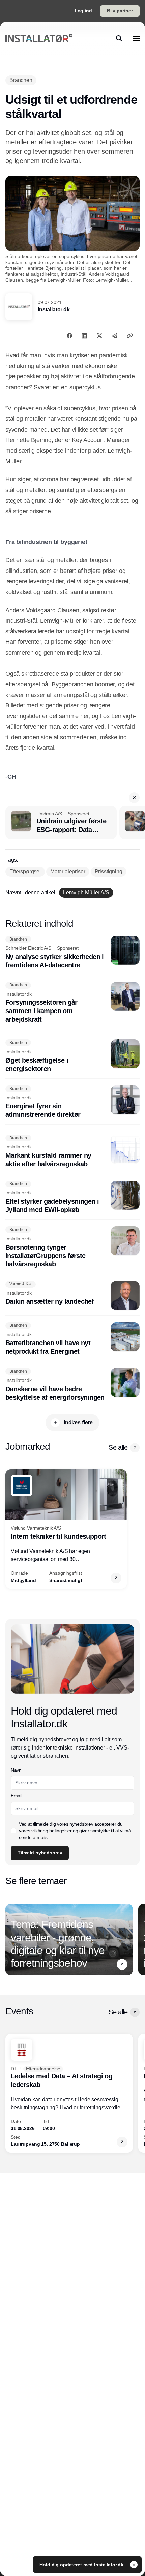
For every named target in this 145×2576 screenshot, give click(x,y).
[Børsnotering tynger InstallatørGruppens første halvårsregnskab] (72, 1247)
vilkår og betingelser (52, 1831)
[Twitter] (99, 336)
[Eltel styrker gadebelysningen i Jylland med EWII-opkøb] (72, 1198)
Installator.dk (54, 310)
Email (16, 1796)
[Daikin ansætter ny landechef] (72, 1295)
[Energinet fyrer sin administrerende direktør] (72, 1102)
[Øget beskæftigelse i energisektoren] (72, 1056)
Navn (16, 1770)
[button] (134, 798)
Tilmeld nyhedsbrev (40, 1853)
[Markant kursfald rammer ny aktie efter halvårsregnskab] (72, 1151)
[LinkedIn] (84, 336)
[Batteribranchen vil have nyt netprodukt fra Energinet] (72, 1339)
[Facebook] (69, 336)
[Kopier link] (130, 336)
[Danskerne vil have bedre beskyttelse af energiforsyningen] (72, 1385)
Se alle (118, 1447)
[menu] (136, 38)
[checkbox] (13, 1831)
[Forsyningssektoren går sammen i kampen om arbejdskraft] (72, 1003)
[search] (119, 38)
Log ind (83, 11)
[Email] (115, 336)
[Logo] (39, 38)
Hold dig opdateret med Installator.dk (82, 2565)
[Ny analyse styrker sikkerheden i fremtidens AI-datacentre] (72, 953)
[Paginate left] (11, 1529)
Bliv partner (120, 11)
